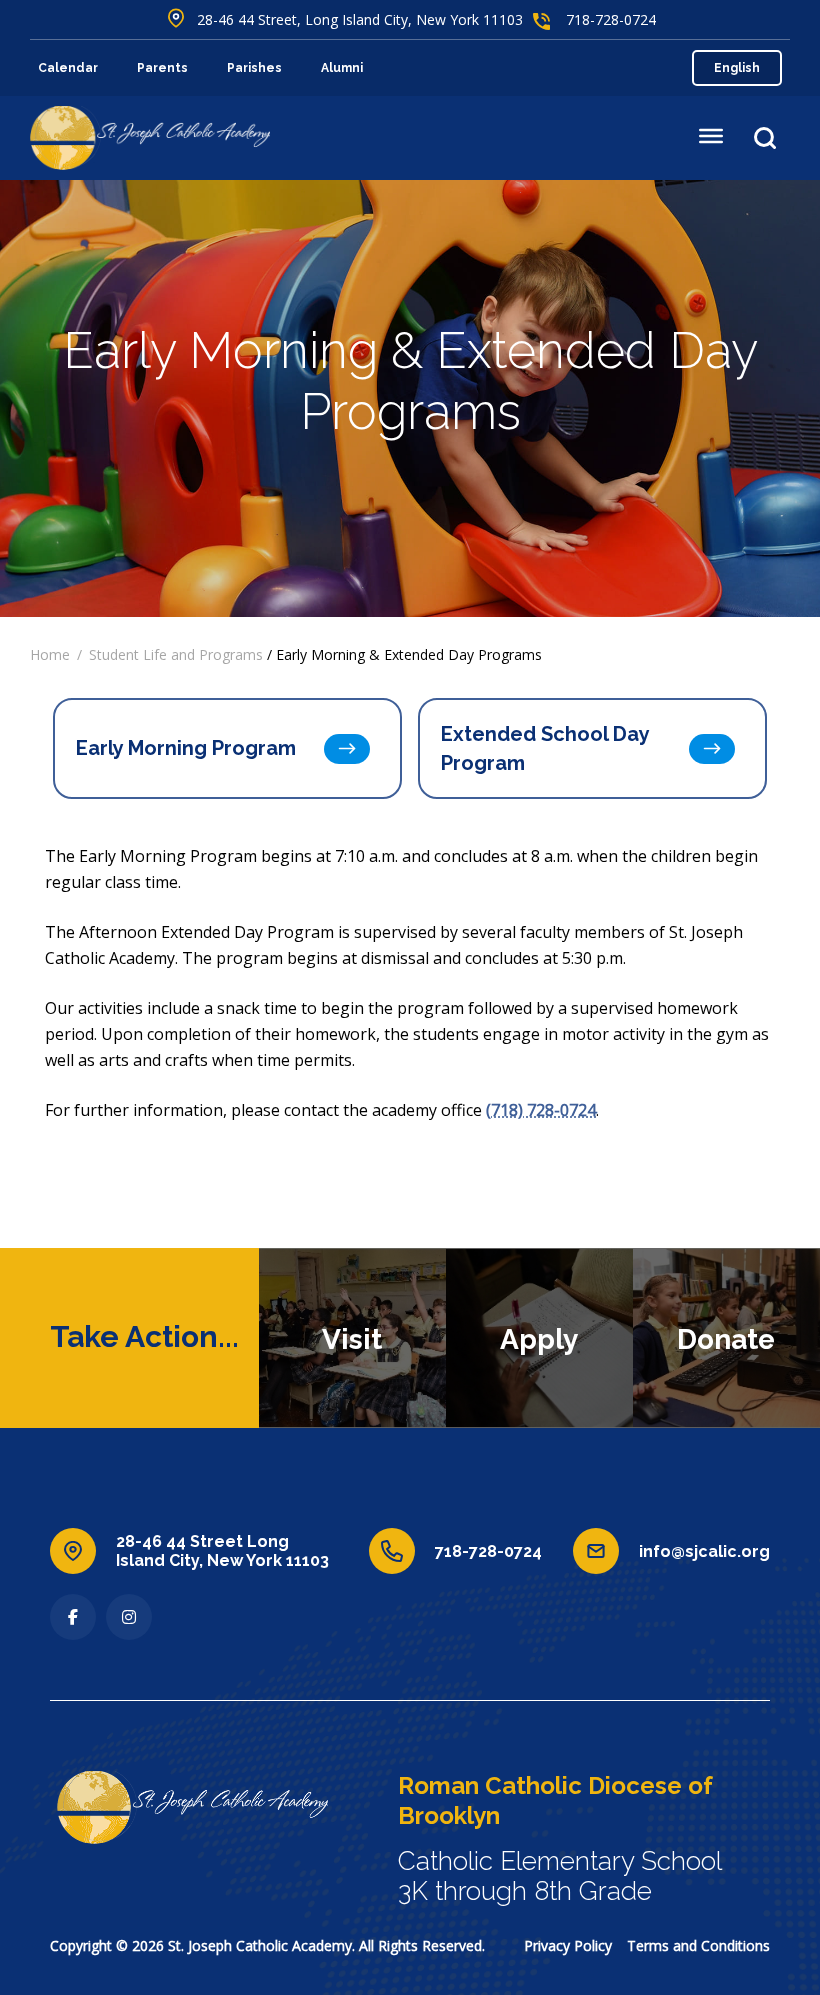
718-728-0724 (611, 19)
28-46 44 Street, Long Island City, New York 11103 (360, 19)
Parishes (254, 68)
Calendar (68, 68)
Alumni (342, 68)
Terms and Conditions (698, 1945)
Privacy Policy (568, 1945)
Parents (162, 68)
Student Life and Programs (176, 654)
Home (50, 654)
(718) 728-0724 (541, 1110)
